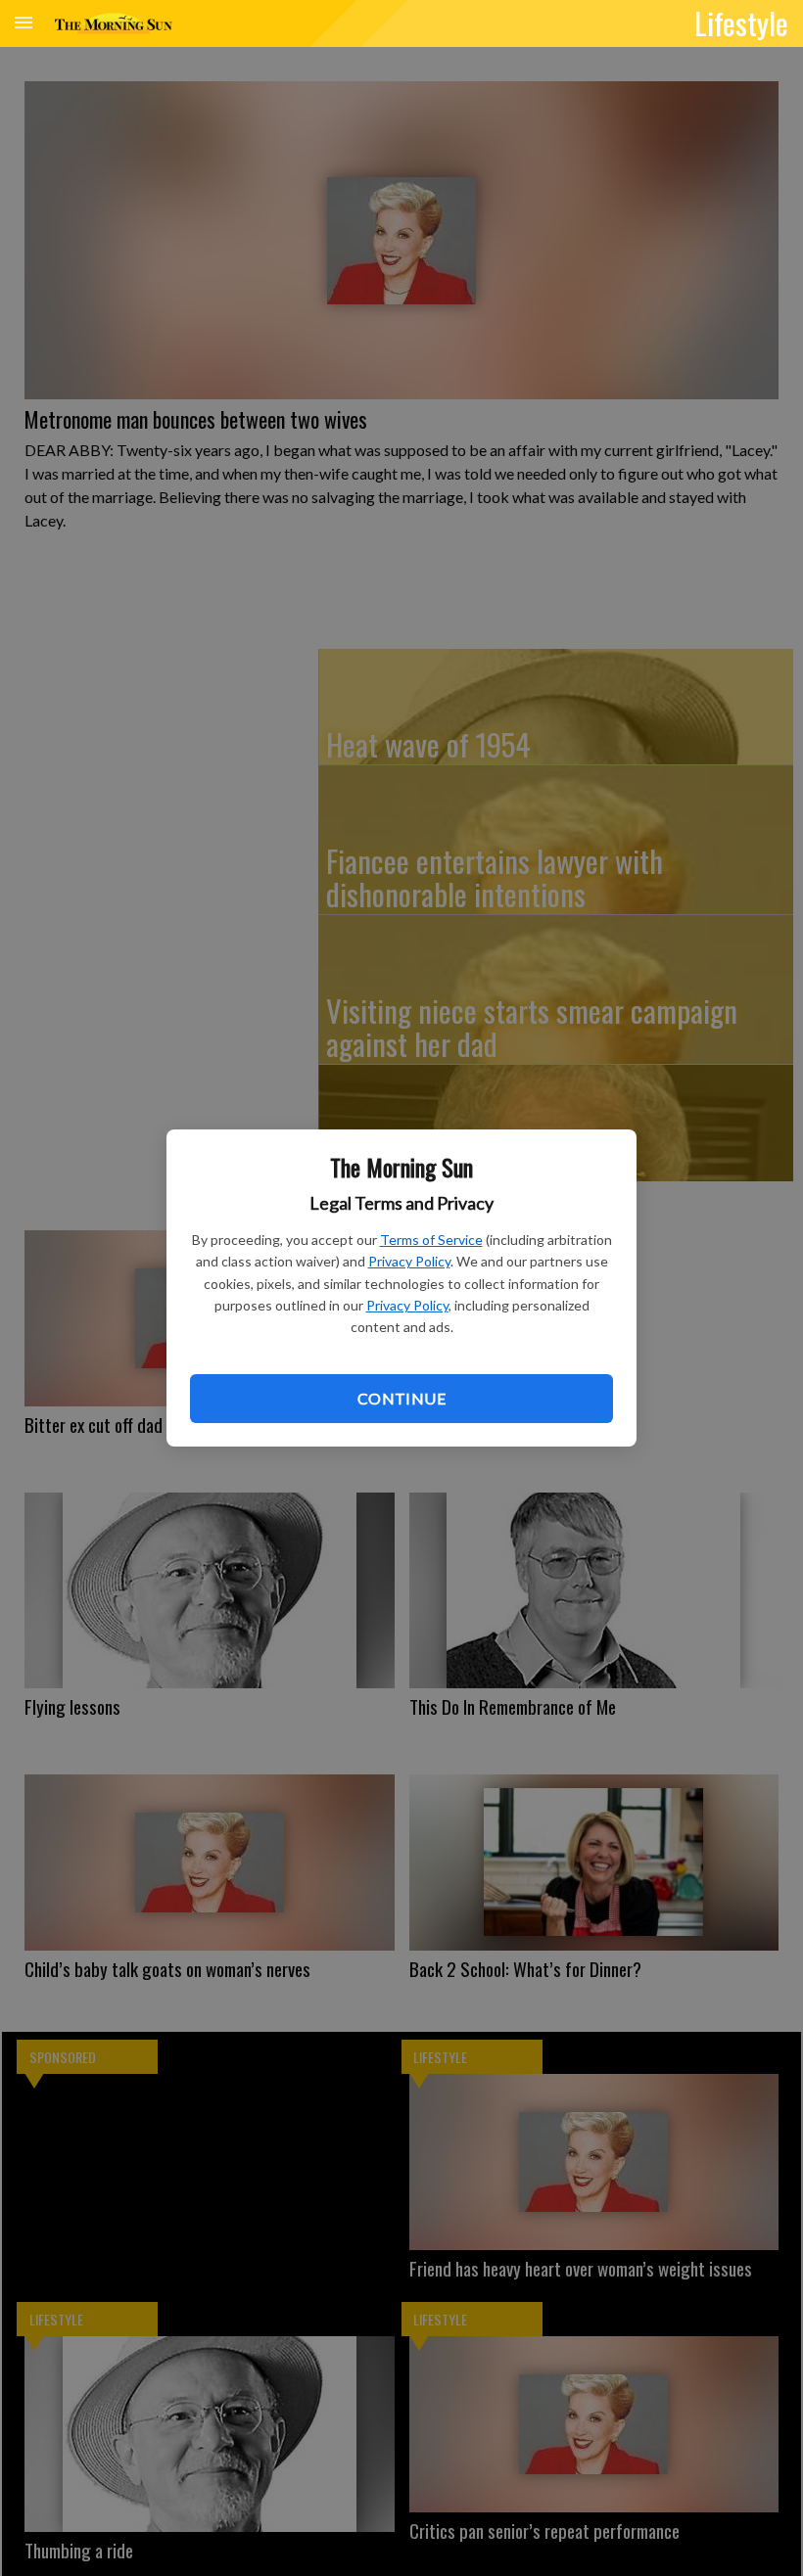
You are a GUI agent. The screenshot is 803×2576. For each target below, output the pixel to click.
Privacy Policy (409, 1261)
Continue (401, 1398)
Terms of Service (431, 1240)
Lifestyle (741, 23)
